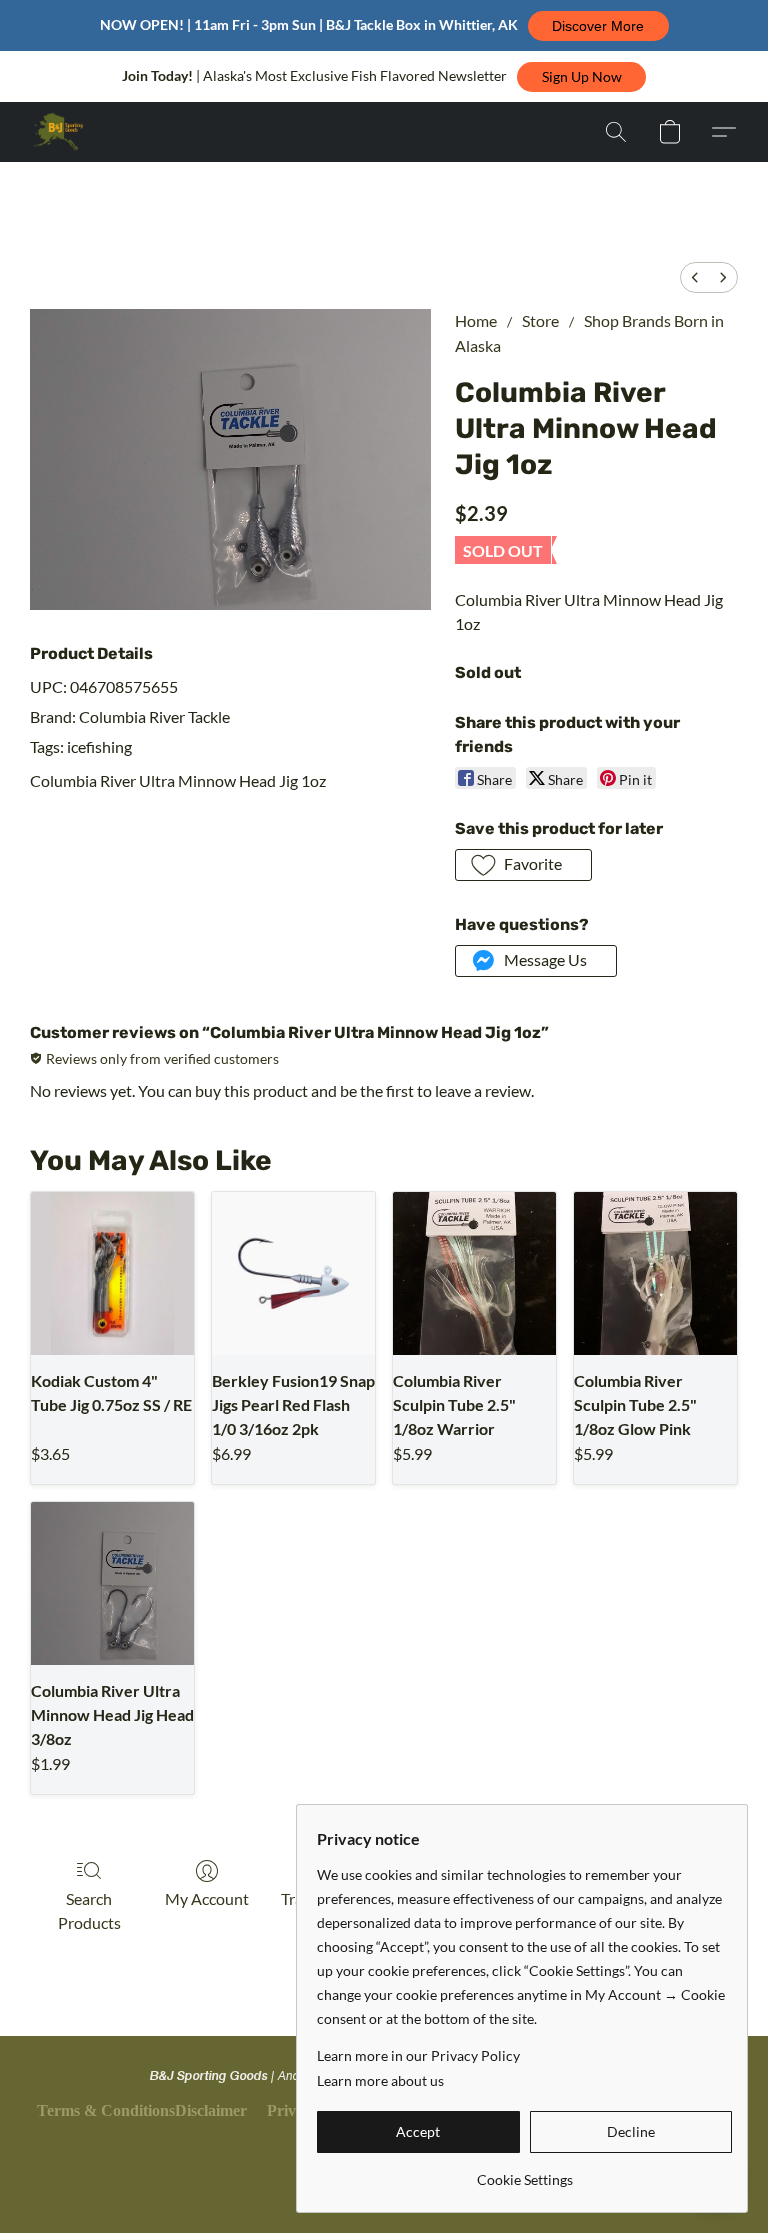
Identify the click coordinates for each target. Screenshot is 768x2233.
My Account (207, 1898)
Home (476, 320)
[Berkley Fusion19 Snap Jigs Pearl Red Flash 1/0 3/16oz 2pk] (293, 1273)
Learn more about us (380, 2080)
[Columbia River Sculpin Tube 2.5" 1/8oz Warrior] (474, 1273)
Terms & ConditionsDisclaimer (142, 2110)
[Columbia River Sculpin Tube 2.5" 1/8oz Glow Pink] (655, 1273)
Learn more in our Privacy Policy (418, 2055)
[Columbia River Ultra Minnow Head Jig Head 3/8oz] (112, 1583)
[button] (598, 26)
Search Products (89, 1910)
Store (540, 320)
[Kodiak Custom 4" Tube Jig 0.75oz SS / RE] (112, 1273)
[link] (524, 2172)
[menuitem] (695, 277)
